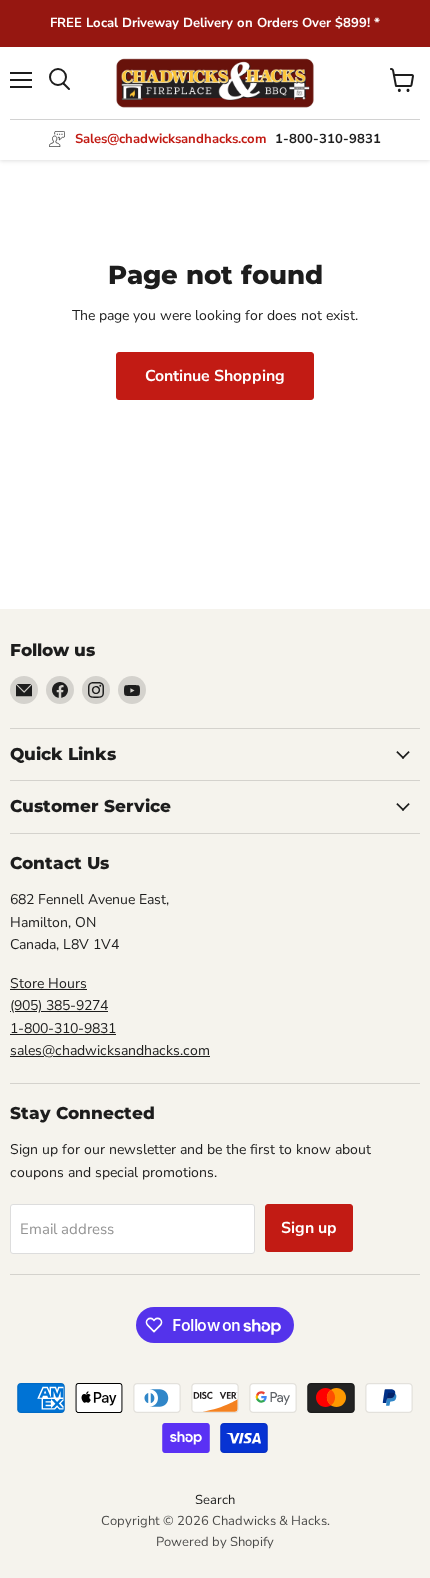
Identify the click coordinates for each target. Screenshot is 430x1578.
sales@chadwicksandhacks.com (110, 1050)
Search (215, 1500)
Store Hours (48, 983)
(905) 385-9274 (59, 1005)
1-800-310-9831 (63, 1028)
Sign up (309, 1228)
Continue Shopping (215, 376)
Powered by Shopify (215, 1542)
